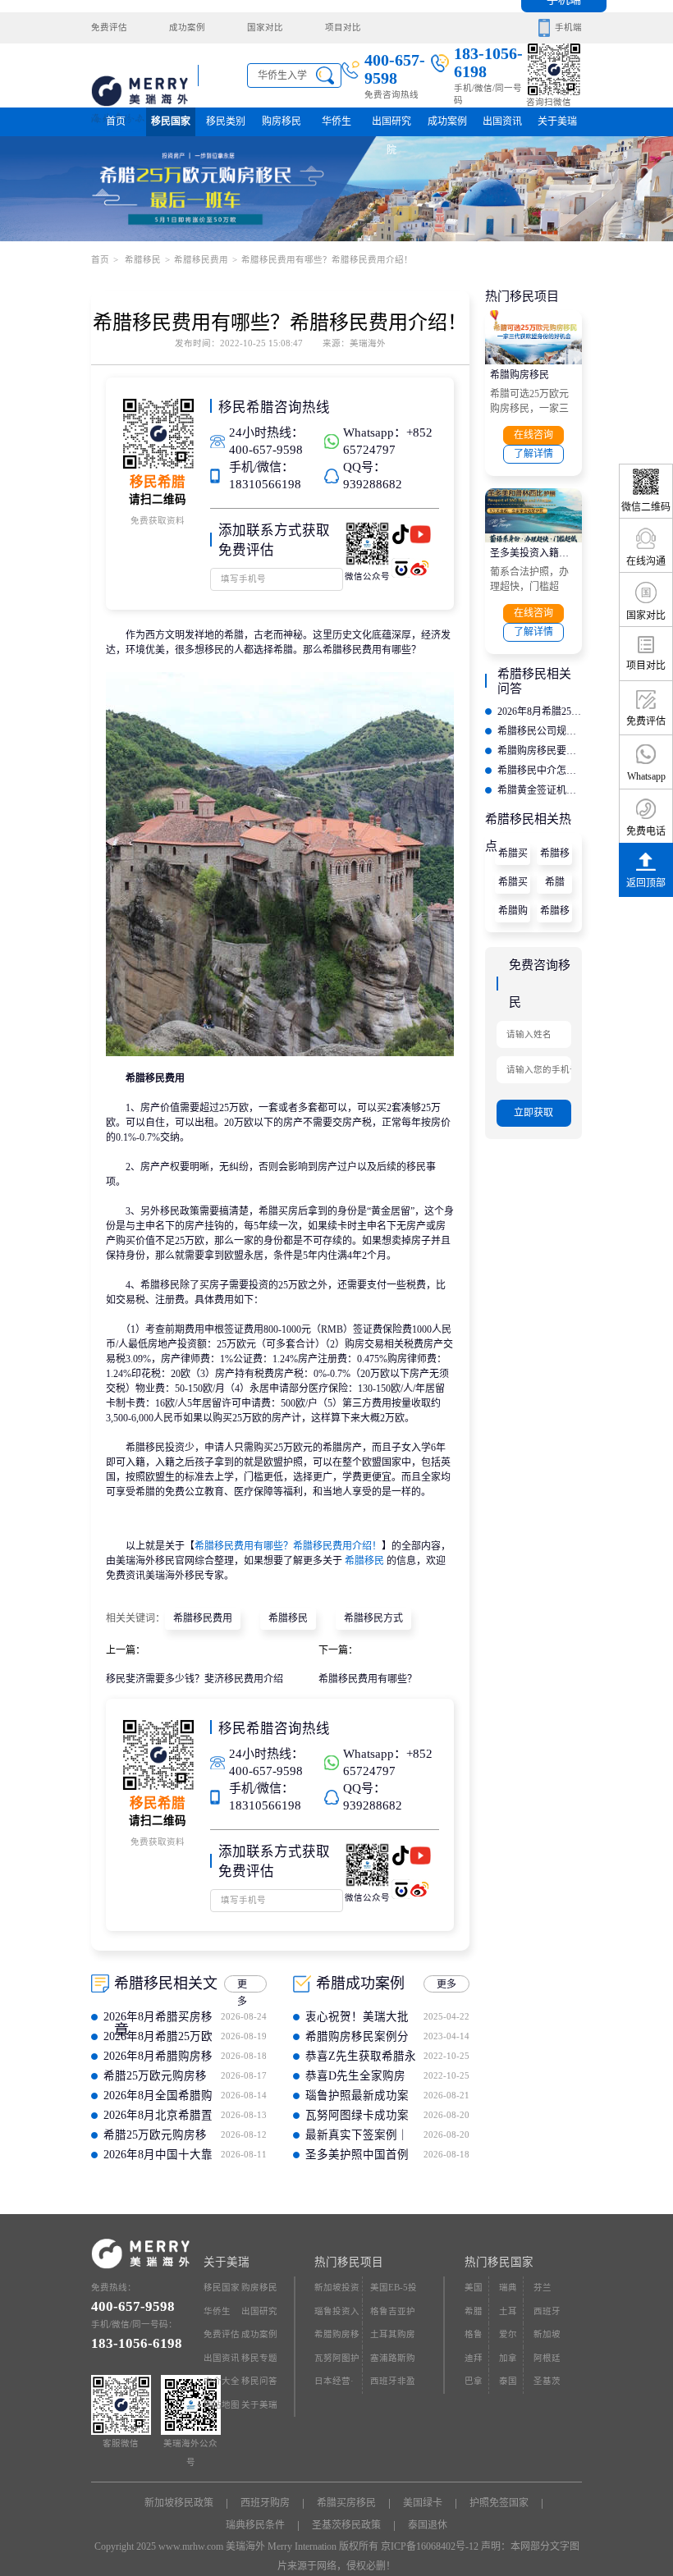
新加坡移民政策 (179, 2503)
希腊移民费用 (201, 260)
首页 (116, 121)
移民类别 (226, 121)
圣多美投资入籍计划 (533, 553)
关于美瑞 (557, 121)
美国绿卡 (423, 2503)
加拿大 (508, 2362)
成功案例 (187, 27)
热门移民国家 (499, 2262)
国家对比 (265, 27)
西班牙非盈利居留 (393, 2385)
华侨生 (336, 121)
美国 (474, 2288)
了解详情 (533, 454)
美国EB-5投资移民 (394, 2292)
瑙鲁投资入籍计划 (337, 2315)
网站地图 (222, 2405)
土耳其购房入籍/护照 (393, 2338)
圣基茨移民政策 (346, 2525)
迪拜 (474, 2358)
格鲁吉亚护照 (393, 2315)
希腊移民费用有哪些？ (368, 1679)
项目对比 (343, 27)
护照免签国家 (499, 2503)
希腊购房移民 (520, 375)
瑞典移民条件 (255, 2525)
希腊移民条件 (555, 856)
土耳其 (508, 2315)
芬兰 (543, 2288)
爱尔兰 (508, 2338)
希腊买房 (513, 885)
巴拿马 (474, 2385)
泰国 (508, 2381)
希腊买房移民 (513, 856)
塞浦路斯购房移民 (393, 2362)
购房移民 (282, 121)
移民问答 (259, 2381)
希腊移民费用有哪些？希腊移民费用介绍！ (288, 1546)
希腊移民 (142, 260)
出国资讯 (222, 2358)
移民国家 (171, 121)
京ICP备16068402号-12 (430, 2546)
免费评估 (109, 27)
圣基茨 (547, 2381)
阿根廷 (547, 2358)
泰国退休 (428, 2525)
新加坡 (547, 2334)
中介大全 (222, 2381)
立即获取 (533, 1113)
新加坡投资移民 (337, 2292)
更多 (242, 1986)
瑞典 (508, 2288)
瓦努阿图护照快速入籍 (337, 2362)
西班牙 (547, 2311)
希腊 (555, 882)
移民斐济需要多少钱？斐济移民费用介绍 (195, 1679)
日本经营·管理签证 (334, 2385)
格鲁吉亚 (474, 2338)
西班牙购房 (265, 2503)
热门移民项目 (349, 2262)
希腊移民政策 (555, 914)
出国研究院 (391, 126)
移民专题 (259, 2358)
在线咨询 (533, 435)
